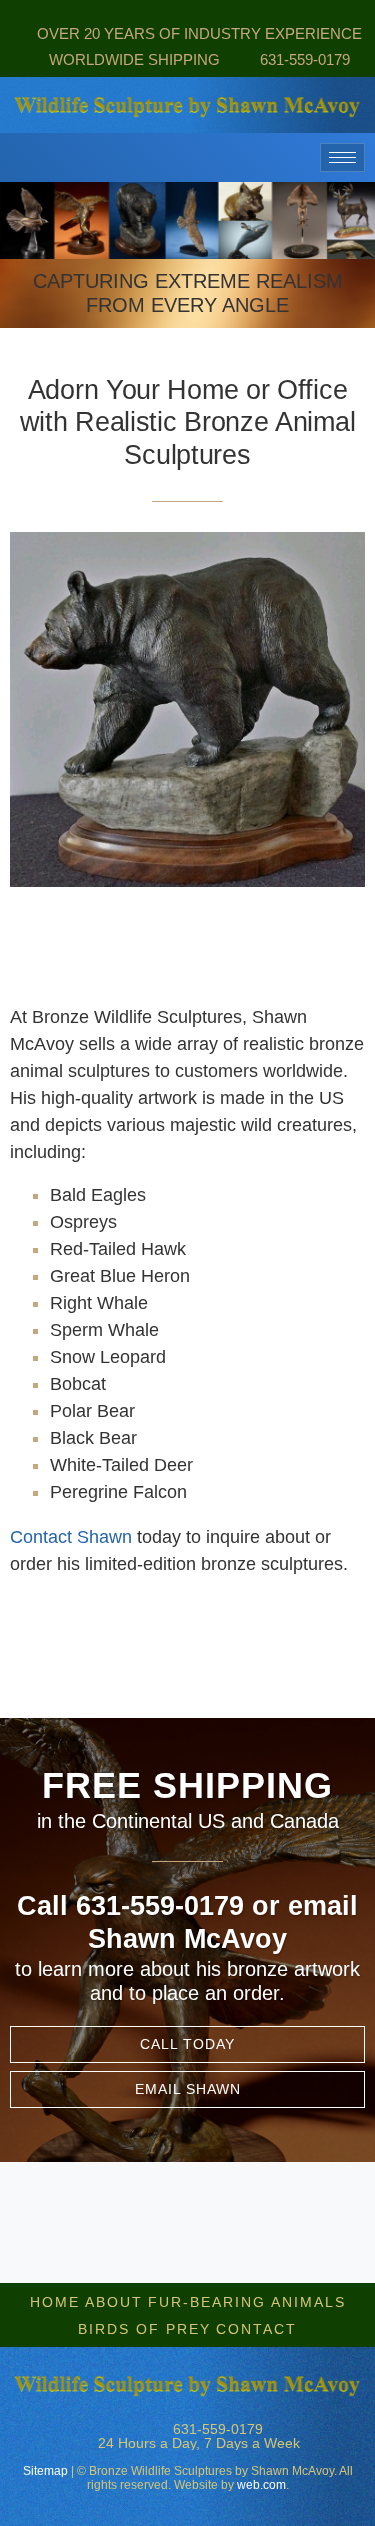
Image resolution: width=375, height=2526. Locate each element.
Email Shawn (188, 2089)
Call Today (187, 2044)
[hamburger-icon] (342, 157)
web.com (261, 2485)
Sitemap (45, 2471)
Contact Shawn (71, 1537)
